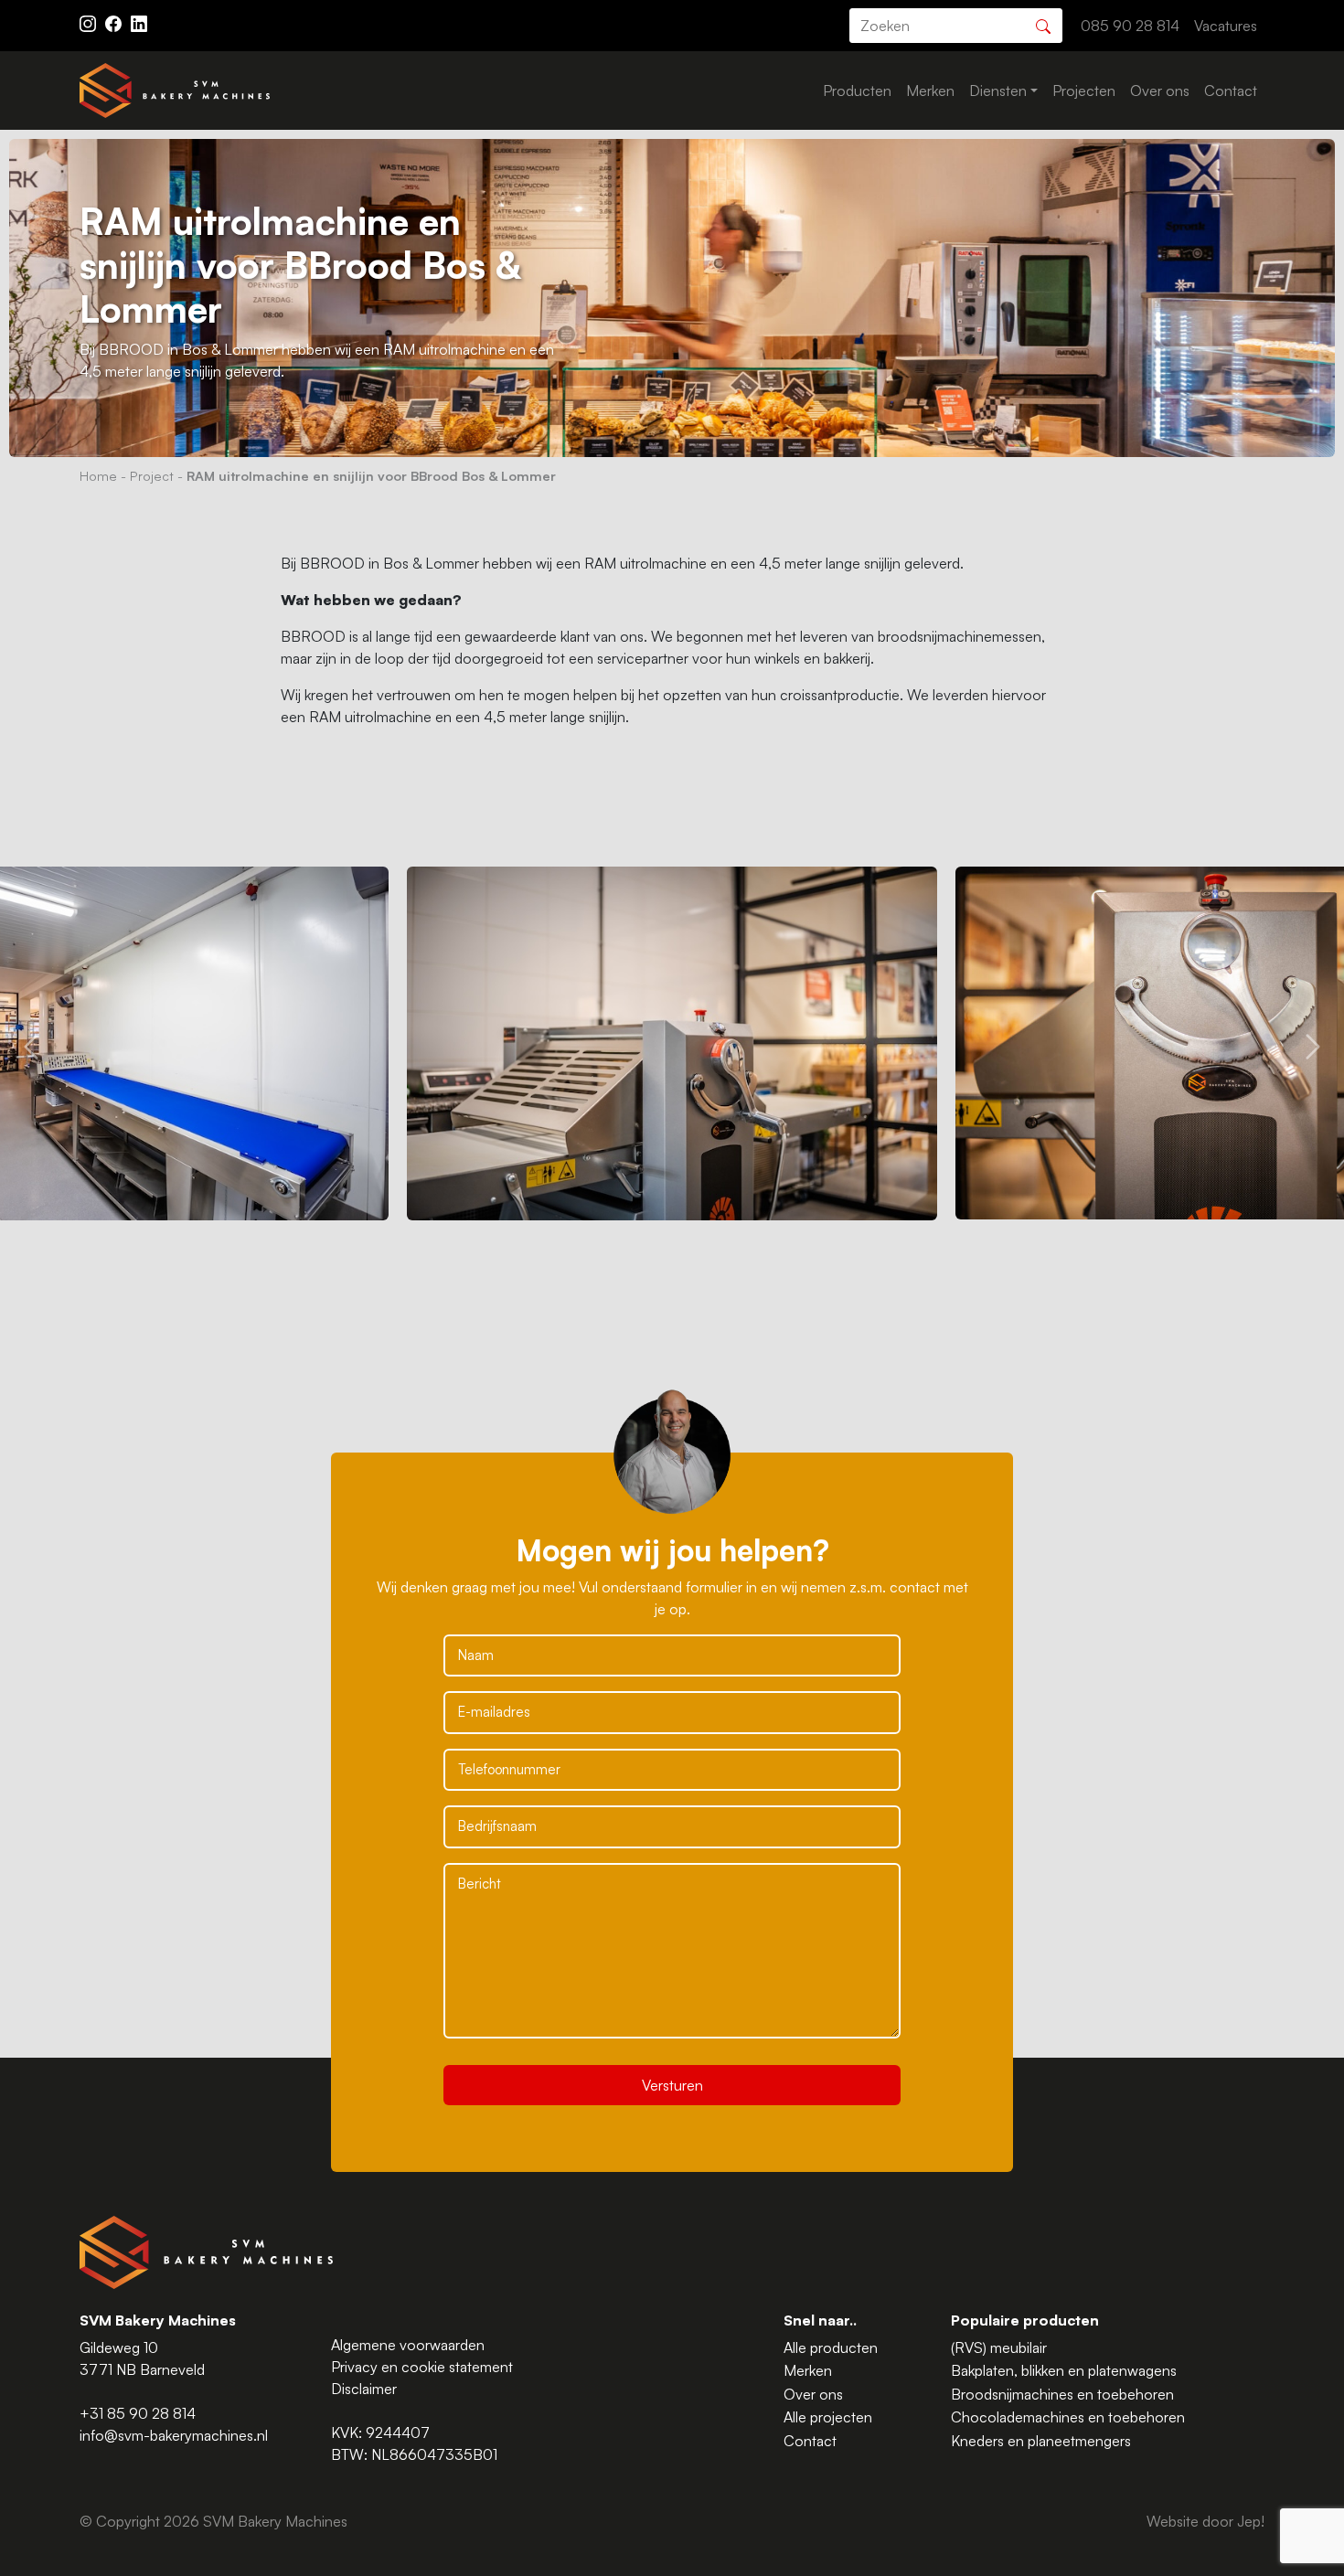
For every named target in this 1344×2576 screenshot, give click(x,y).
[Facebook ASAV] (115, 22)
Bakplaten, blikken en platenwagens (1064, 2370)
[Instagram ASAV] (90, 22)
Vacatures (1226, 26)
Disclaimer (364, 2389)
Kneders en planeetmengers (1041, 2441)
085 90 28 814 (1130, 26)
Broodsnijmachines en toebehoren (1062, 2394)
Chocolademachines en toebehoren (1068, 2417)
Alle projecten (828, 2417)
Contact (1231, 90)
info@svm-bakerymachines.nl (174, 2435)
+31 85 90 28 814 (138, 2413)
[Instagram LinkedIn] (139, 22)
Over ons (1160, 90)
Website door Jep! (1205, 2521)
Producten (857, 90)
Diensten (998, 90)
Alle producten (831, 2347)
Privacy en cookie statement (422, 2367)
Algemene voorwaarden (408, 2345)
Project (152, 475)
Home (98, 475)
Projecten (1084, 90)
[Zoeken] (1043, 24)
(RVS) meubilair (999, 2347)
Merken (930, 90)
